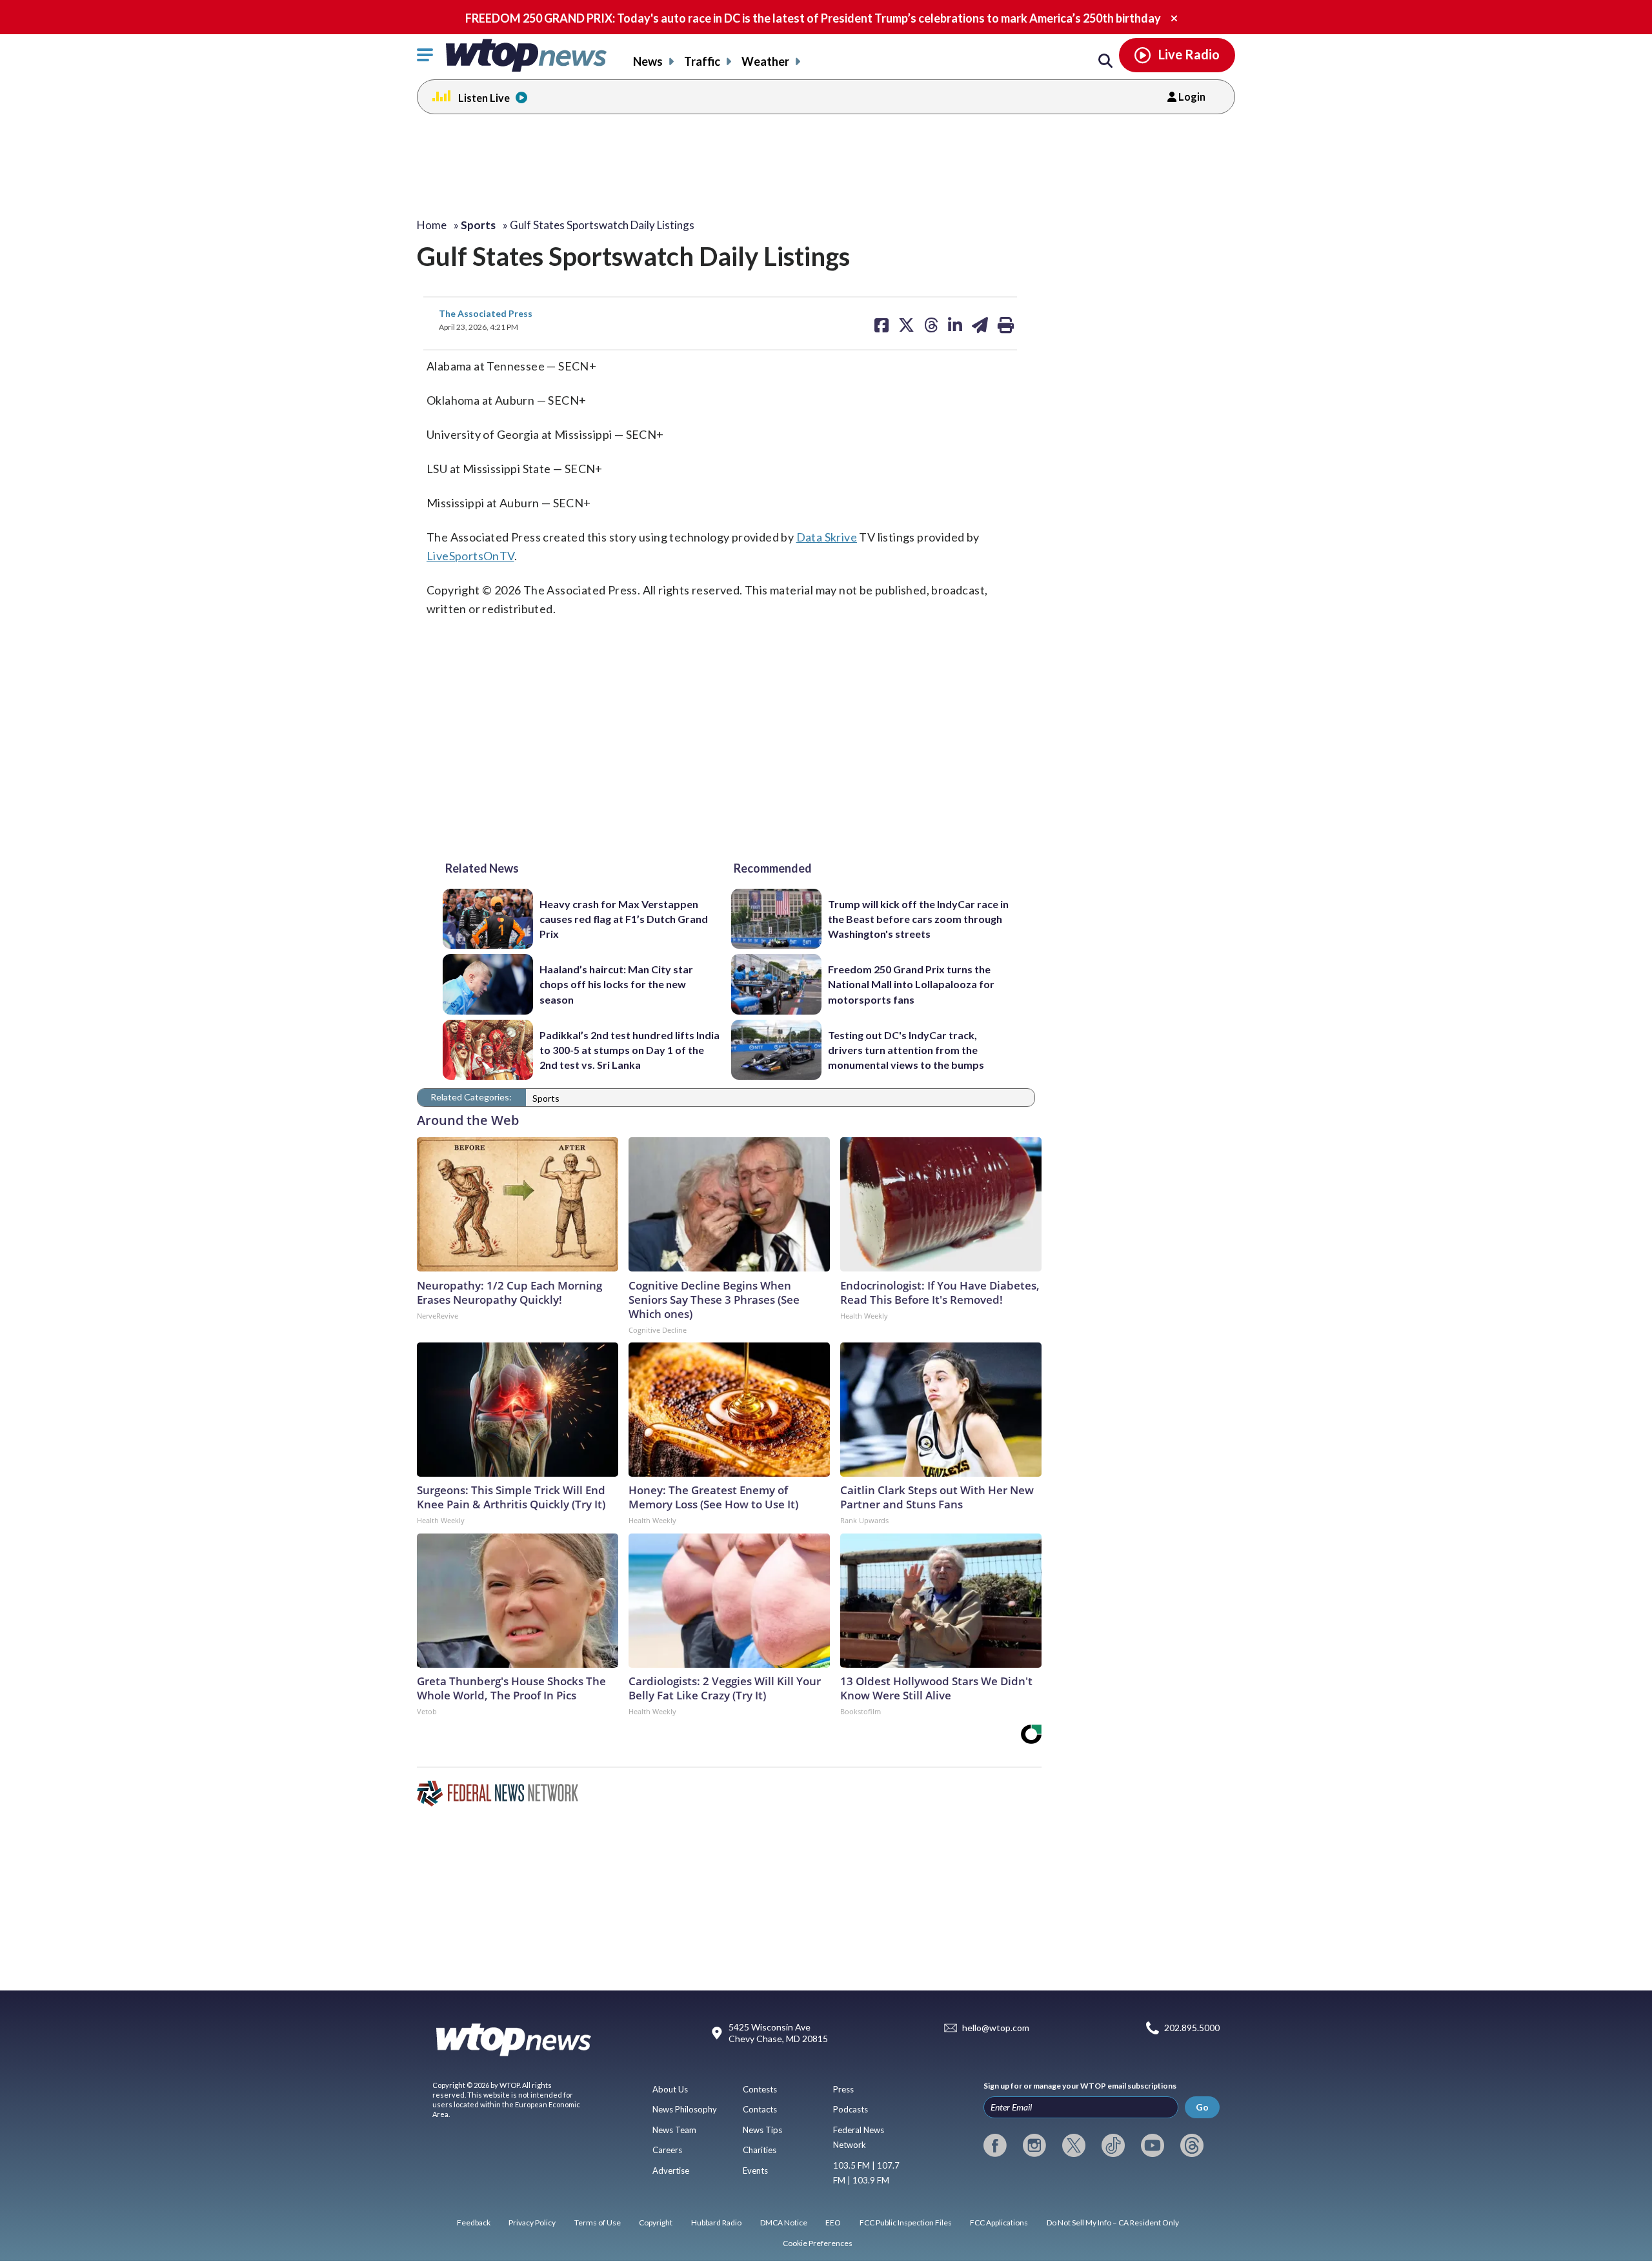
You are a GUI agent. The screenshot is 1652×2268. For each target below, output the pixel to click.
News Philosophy (685, 2109)
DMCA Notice (784, 2222)
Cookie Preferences (818, 2243)
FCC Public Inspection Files (906, 2222)
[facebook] (995, 2145)
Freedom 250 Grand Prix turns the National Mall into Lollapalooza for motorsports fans (911, 984)
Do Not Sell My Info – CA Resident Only (1113, 2222)
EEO (833, 2222)
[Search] (1105, 61)
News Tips (762, 2130)
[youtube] (1153, 2145)
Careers (667, 2150)
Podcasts (851, 2109)
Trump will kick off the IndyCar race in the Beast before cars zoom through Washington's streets (918, 919)
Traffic (702, 61)
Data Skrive (827, 537)
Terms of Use (598, 2222)
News (648, 61)
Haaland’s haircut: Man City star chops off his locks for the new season (616, 984)
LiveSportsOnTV (470, 556)
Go (1202, 2107)
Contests (760, 2089)
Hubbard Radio (716, 2222)
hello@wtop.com (996, 2028)
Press (843, 2089)
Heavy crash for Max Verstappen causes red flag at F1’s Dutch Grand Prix (624, 919)
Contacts (760, 2109)
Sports (546, 1098)
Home (432, 225)
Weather (765, 61)
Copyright (656, 2222)
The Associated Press (486, 313)
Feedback (474, 2222)
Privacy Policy (532, 2222)
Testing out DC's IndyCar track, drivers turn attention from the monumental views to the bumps (906, 1050)
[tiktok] (1113, 2145)
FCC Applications (999, 2222)
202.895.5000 (1192, 2028)
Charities (760, 2150)
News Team (674, 2130)
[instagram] (1034, 2145)
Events (755, 2171)
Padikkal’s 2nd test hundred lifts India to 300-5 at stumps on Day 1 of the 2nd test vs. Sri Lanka (630, 1050)
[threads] (1192, 2145)
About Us (670, 2089)
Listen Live (484, 98)
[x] (1074, 2145)
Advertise (671, 2171)
